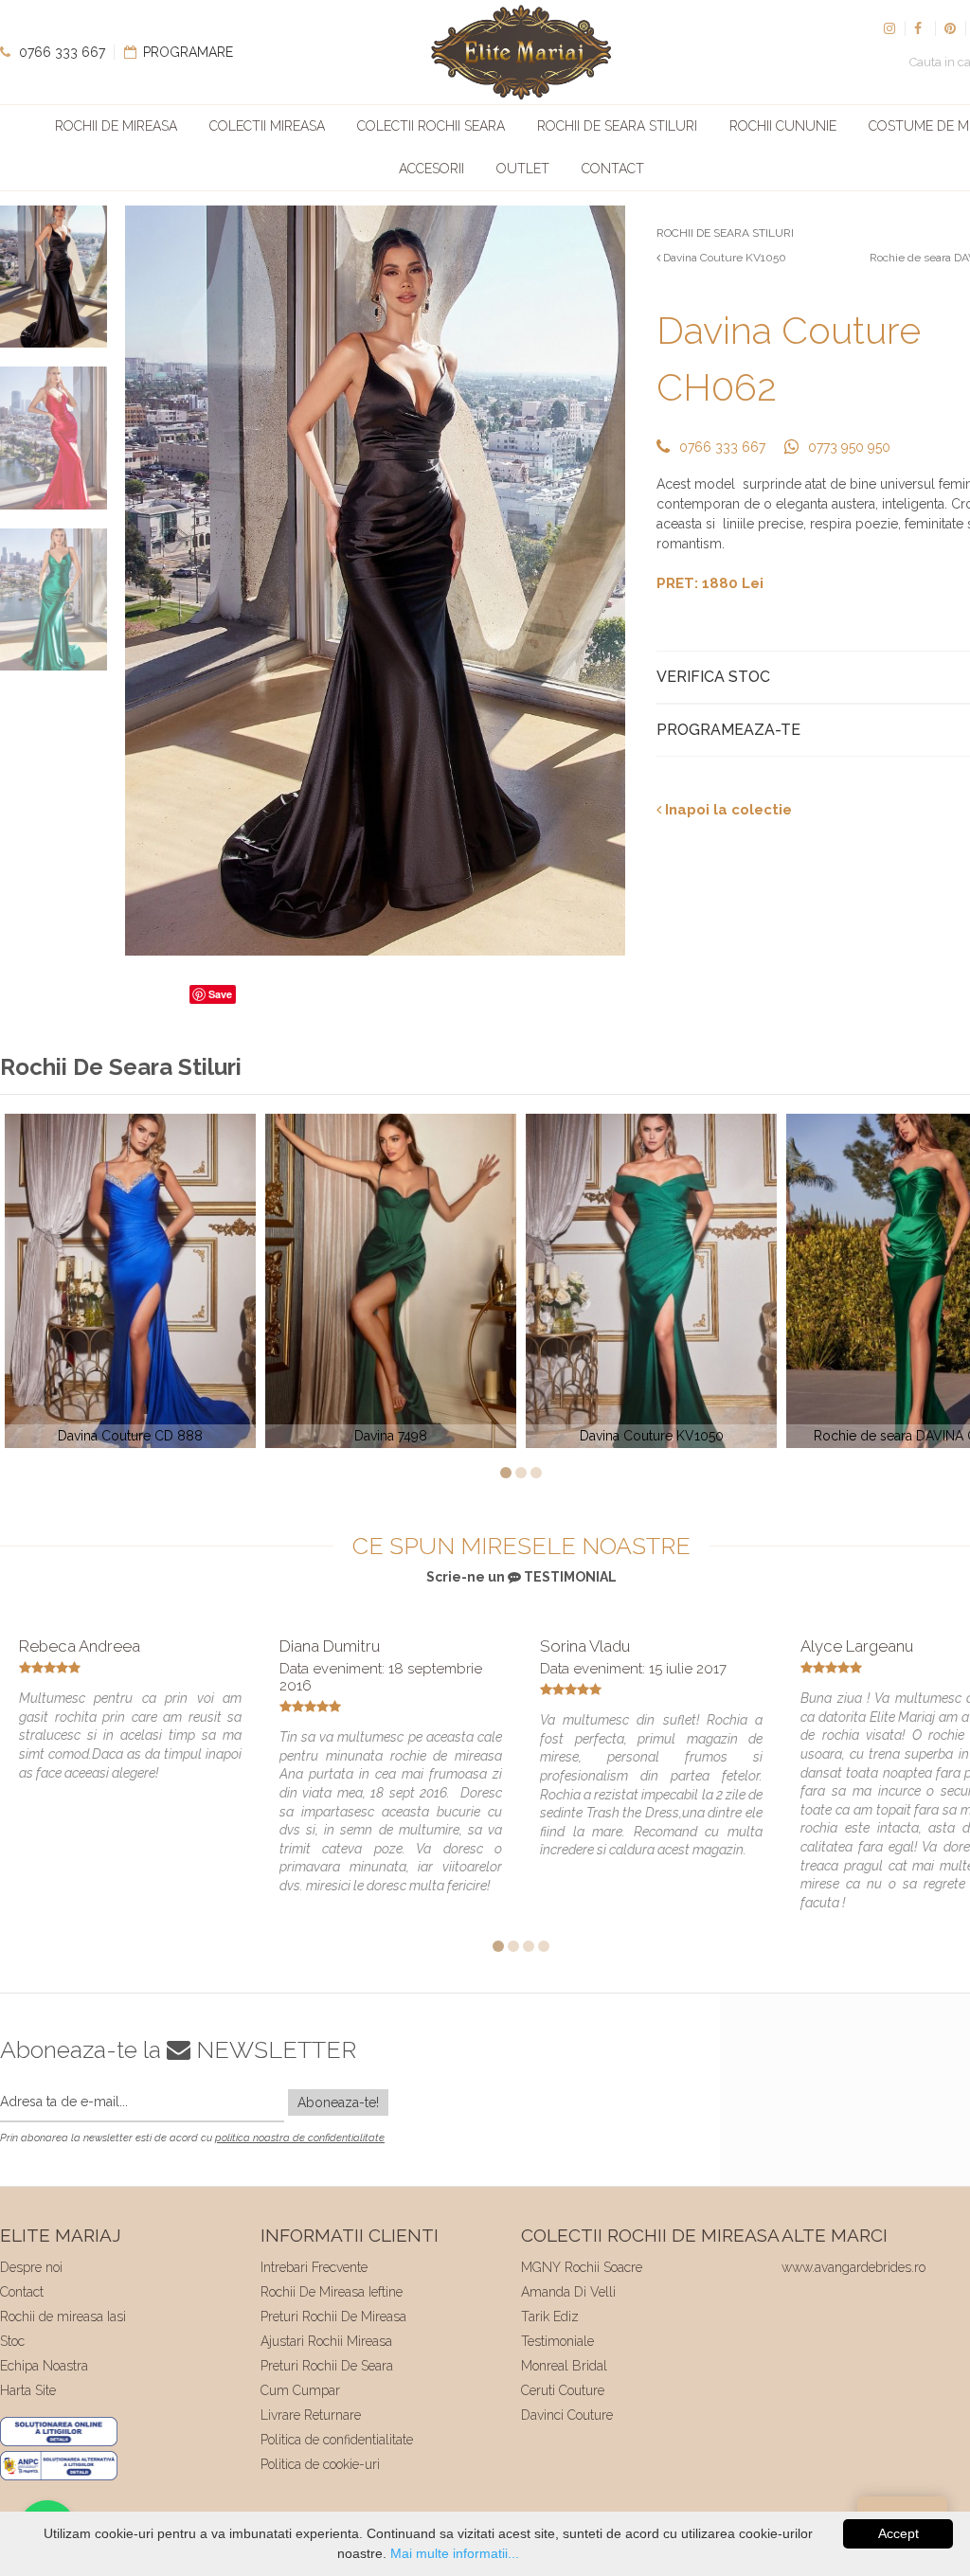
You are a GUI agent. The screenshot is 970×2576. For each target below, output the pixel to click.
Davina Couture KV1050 (723, 258)
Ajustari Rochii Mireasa (326, 2341)
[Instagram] (889, 28)
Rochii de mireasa (116, 126)
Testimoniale (557, 2341)
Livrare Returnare (311, 2415)
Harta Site (28, 2390)
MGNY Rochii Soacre (582, 2267)
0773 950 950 (849, 447)
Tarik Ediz (550, 2317)
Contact (613, 169)
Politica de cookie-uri (320, 2464)
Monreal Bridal (564, 2366)
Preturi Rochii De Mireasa (333, 2317)
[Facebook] (920, 28)
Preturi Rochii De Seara (327, 2366)
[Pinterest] (950, 28)
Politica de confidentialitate (337, 2440)
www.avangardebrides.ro (853, 2267)
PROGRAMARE (186, 52)
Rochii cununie (783, 126)
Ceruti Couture (563, 2390)
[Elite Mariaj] (521, 52)
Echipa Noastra (44, 2366)
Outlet (523, 169)
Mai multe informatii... (455, 2553)
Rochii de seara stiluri (617, 126)
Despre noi (31, 2267)
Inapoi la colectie (727, 810)
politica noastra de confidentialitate (300, 2138)
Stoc (12, 2341)
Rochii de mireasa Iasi (63, 2317)
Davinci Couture (567, 2415)
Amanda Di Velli (568, 2292)
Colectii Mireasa (267, 126)
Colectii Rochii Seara (431, 126)
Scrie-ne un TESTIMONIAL (521, 1577)
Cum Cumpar (300, 2390)
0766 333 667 (60, 52)
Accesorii (431, 169)
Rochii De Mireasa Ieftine (332, 2292)
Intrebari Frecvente (314, 2267)
